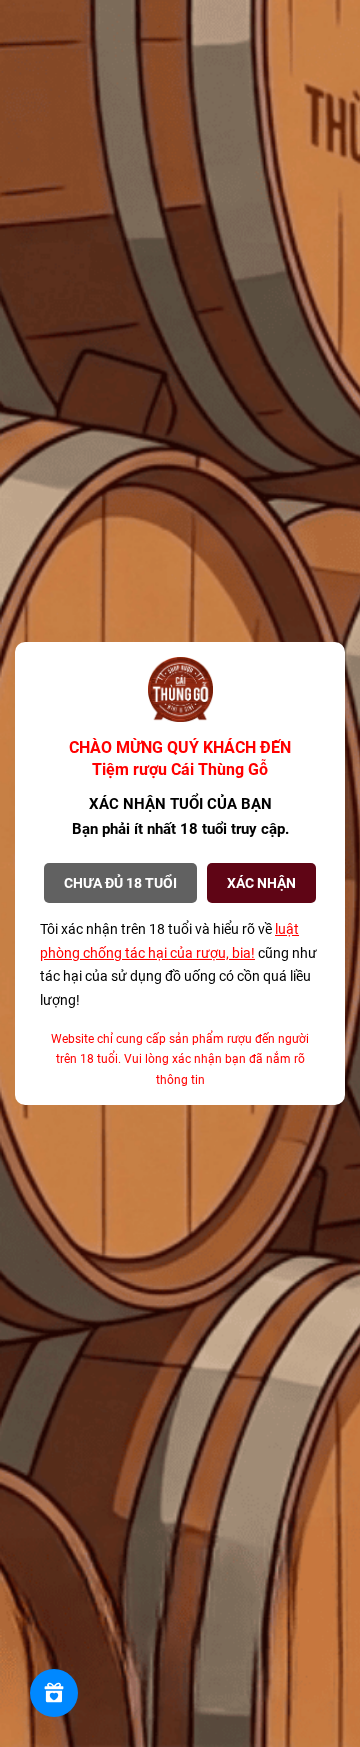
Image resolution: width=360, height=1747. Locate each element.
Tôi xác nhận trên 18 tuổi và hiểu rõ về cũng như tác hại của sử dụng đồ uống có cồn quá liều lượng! (178, 964)
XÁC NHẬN (261, 883)
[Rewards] (54, 1693)
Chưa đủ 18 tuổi (120, 883)
